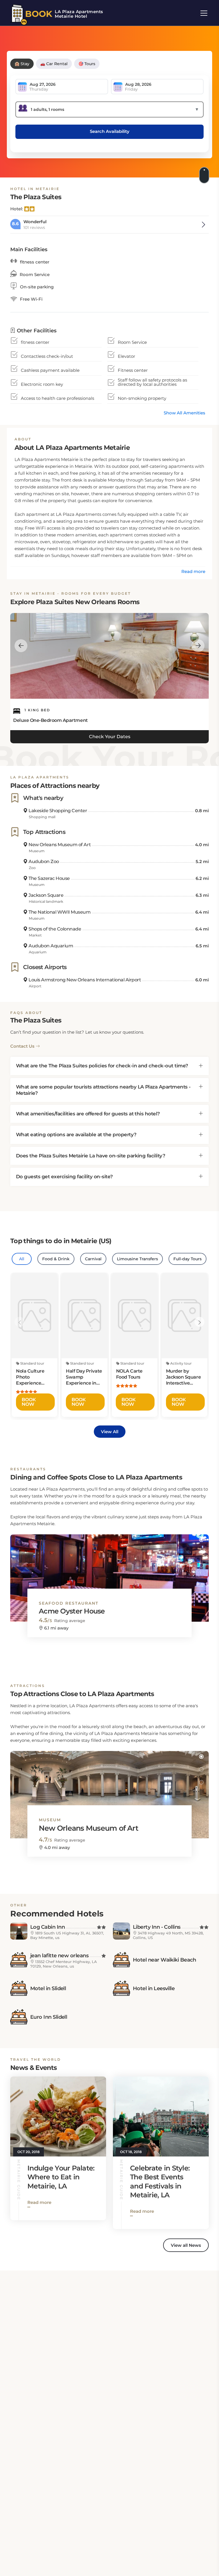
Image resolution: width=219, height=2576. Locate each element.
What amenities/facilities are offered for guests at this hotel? (88, 1114)
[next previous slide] (21, 645)
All (22, 1259)
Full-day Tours (187, 1259)
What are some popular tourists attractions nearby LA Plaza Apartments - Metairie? (103, 1090)
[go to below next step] (205, 175)
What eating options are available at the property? (76, 1135)
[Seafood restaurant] (109, 1573)
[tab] (109, 1066)
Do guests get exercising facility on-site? (64, 1177)
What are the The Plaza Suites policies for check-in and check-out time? (102, 1066)
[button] (201, 1540)
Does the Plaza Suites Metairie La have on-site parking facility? (91, 1156)
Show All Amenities (184, 413)
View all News (186, 2245)
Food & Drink (56, 1259)
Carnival (93, 1259)
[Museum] (109, 1790)
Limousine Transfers (137, 1259)
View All (110, 1432)
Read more (193, 571)
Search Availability (110, 131)
